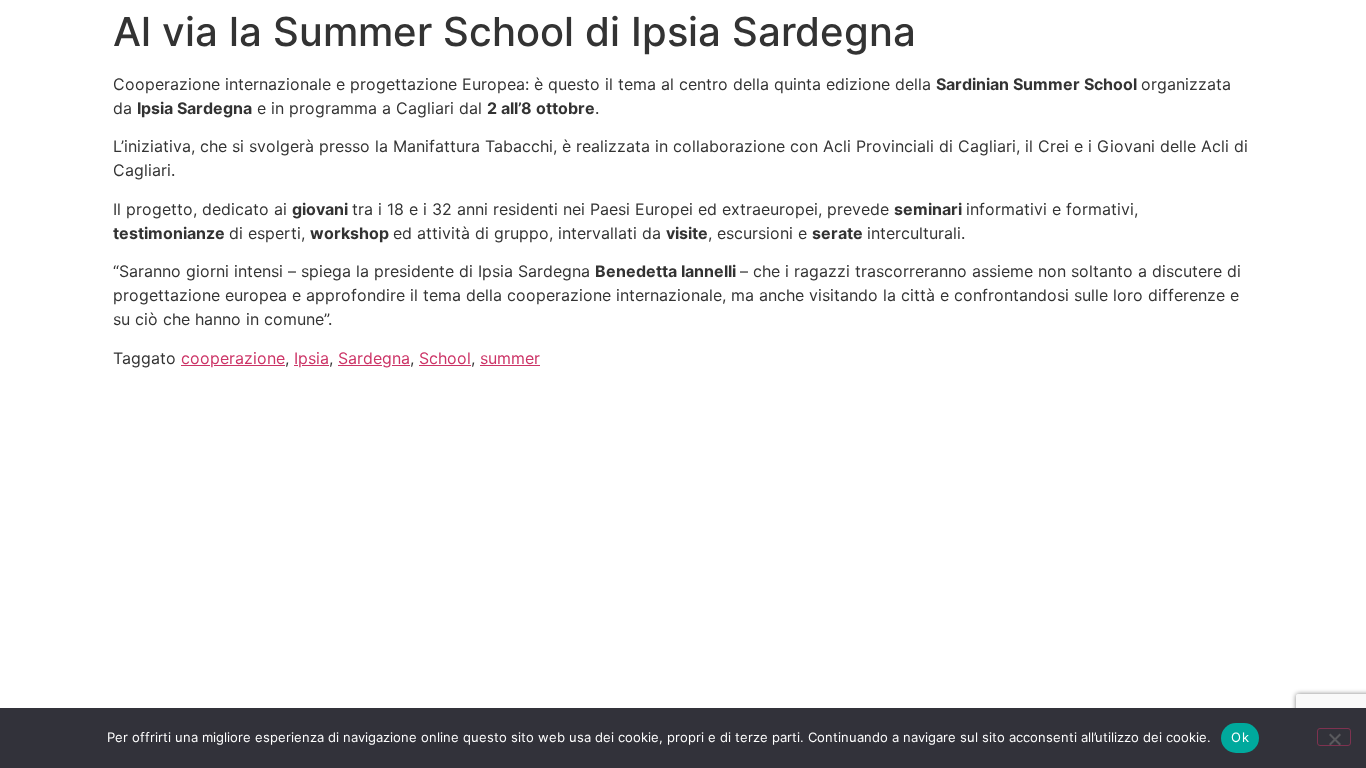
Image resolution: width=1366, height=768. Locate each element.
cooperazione (233, 358)
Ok (1240, 737)
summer (510, 358)
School (445, 358)
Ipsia (311, 358)
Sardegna (374, 358)
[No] (1334, 737)
